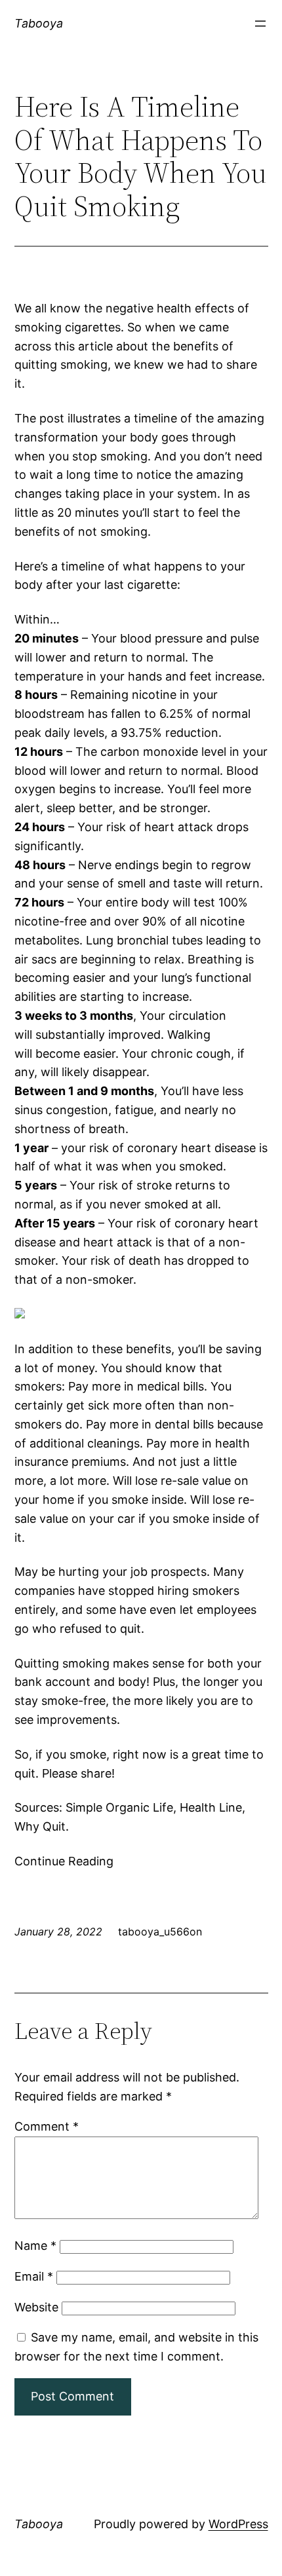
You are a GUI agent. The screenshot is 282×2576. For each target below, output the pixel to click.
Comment (47, 2126)
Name (35, 2246)
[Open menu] (260, 24)
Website (36, 2307)
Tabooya (39, 23)
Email (34, 2276)
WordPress (238, 2524)
